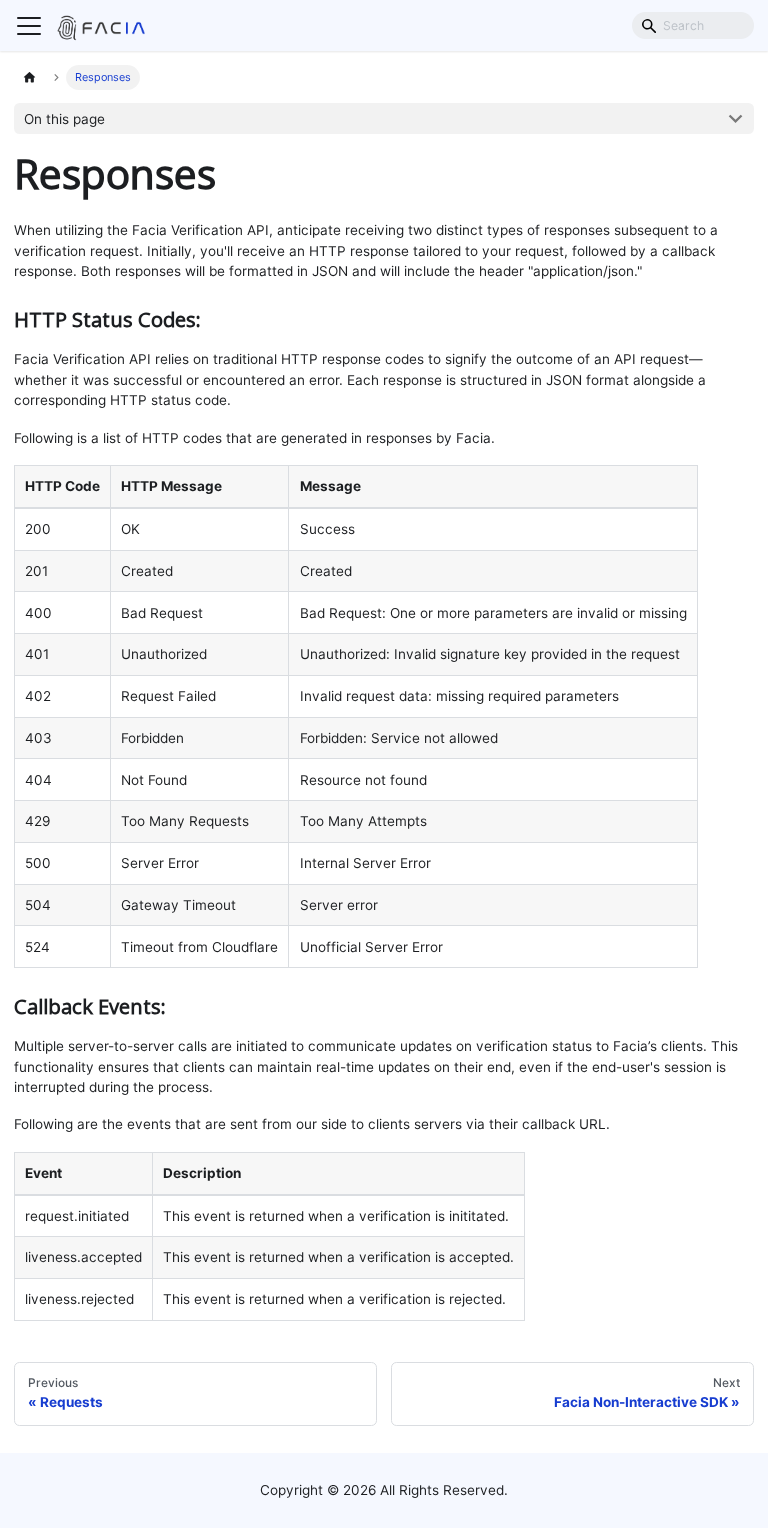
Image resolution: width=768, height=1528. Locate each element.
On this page (64, 119)
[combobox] (693, 25)
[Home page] (30, 77)
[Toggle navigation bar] (29, 26)
